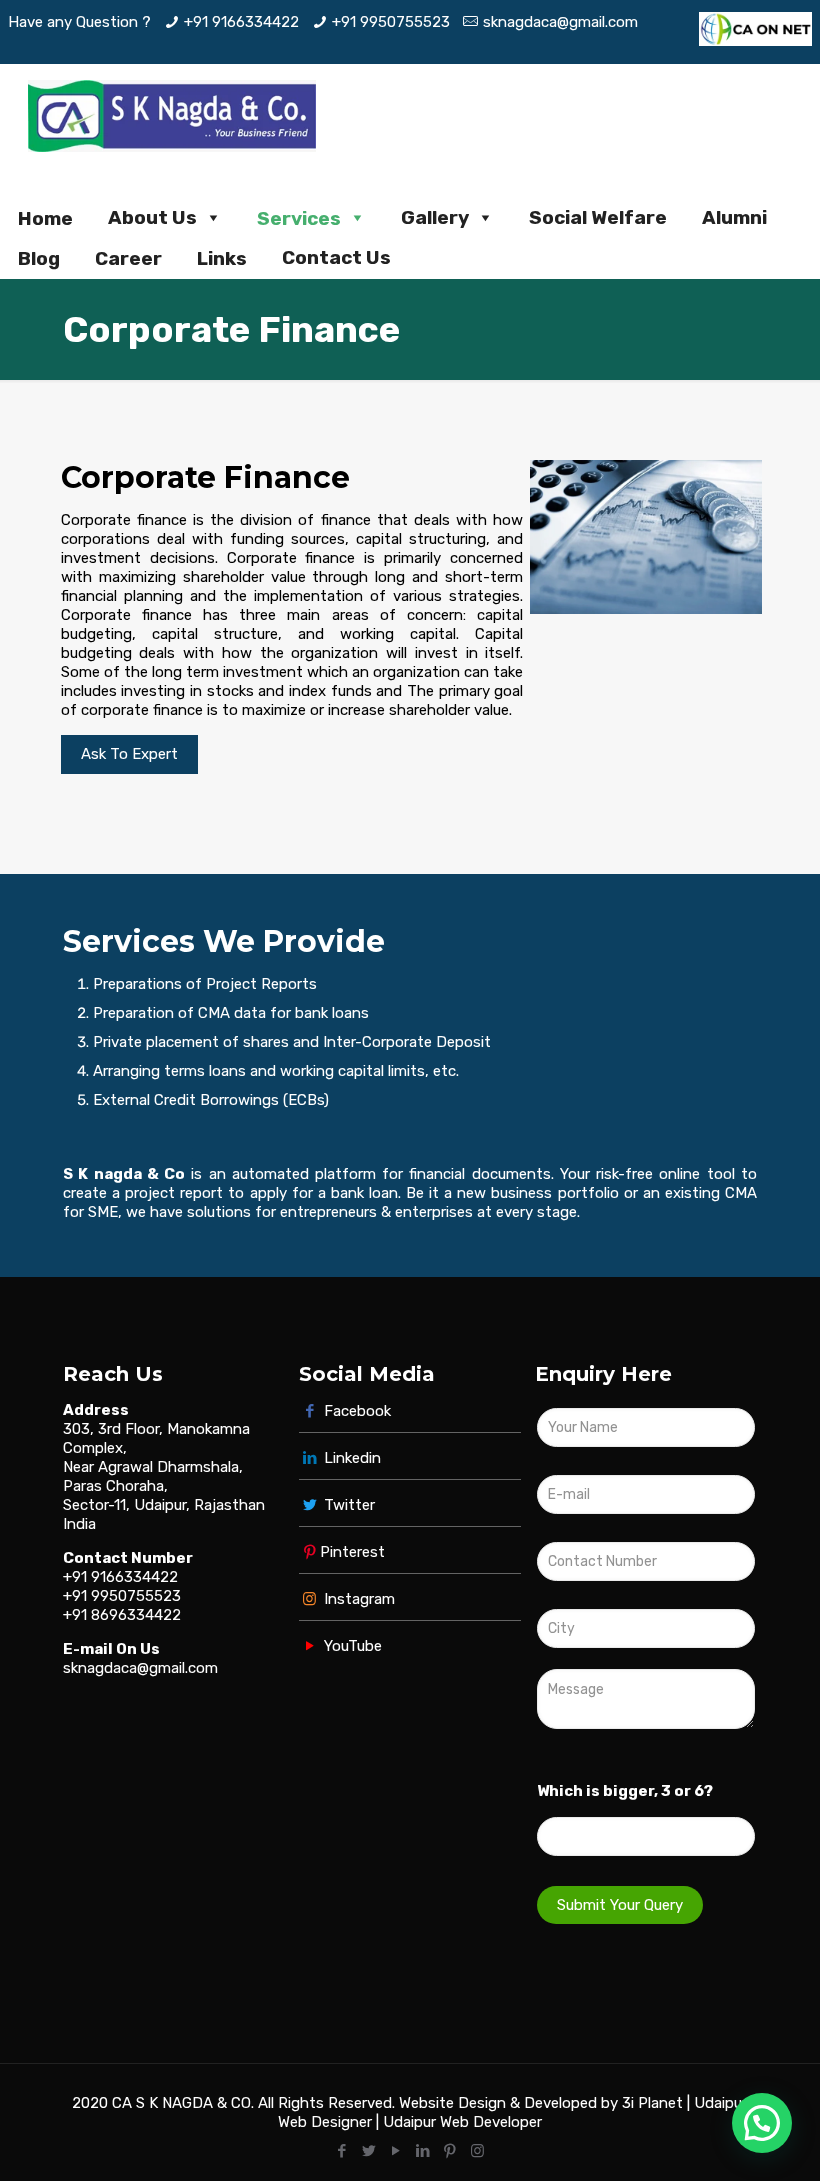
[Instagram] (477, 2151)
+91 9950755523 (391, 22)
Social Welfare (598, 217)
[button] (762, 2123)
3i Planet (654, 2103)
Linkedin (352, 1458)
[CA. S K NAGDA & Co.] (172, 115)
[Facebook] (342, 2151)
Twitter (349, 1505)
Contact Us (336, 257)
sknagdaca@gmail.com (560, 22)
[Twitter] (369, 2151)
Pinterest (352, 1552)
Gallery (435, 217)
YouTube (351, 1646)
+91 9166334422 (241, 22)
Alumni (734, 217)
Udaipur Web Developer (462, 2122)
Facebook (355, 1411)
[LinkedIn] (423, 2151)
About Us (152, 217)
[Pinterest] (450, 2151)
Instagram (357, 1599)
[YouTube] (396, 2151)
